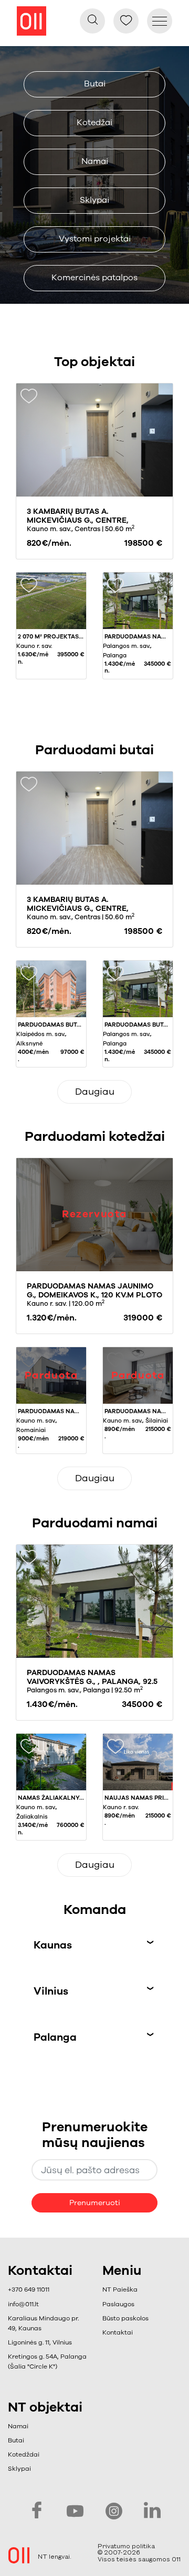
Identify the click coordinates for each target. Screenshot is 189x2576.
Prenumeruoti (95, 2203)
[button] (125, 2304)
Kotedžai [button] (94, 123)
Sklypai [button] (94, 200)
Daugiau (95, 1092)
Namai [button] (95, 161)
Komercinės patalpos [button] (94, 278)
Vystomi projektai (95, 239)
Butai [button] (95, 84)
